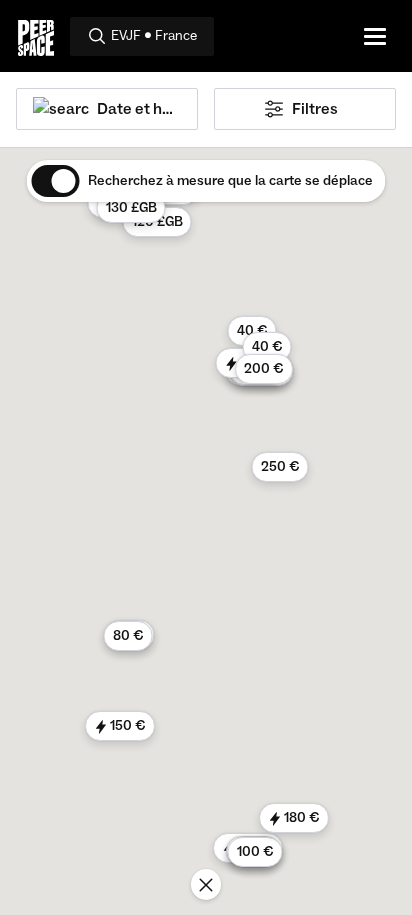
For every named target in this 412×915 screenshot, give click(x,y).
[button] (131, 208)
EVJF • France (154, 36)
